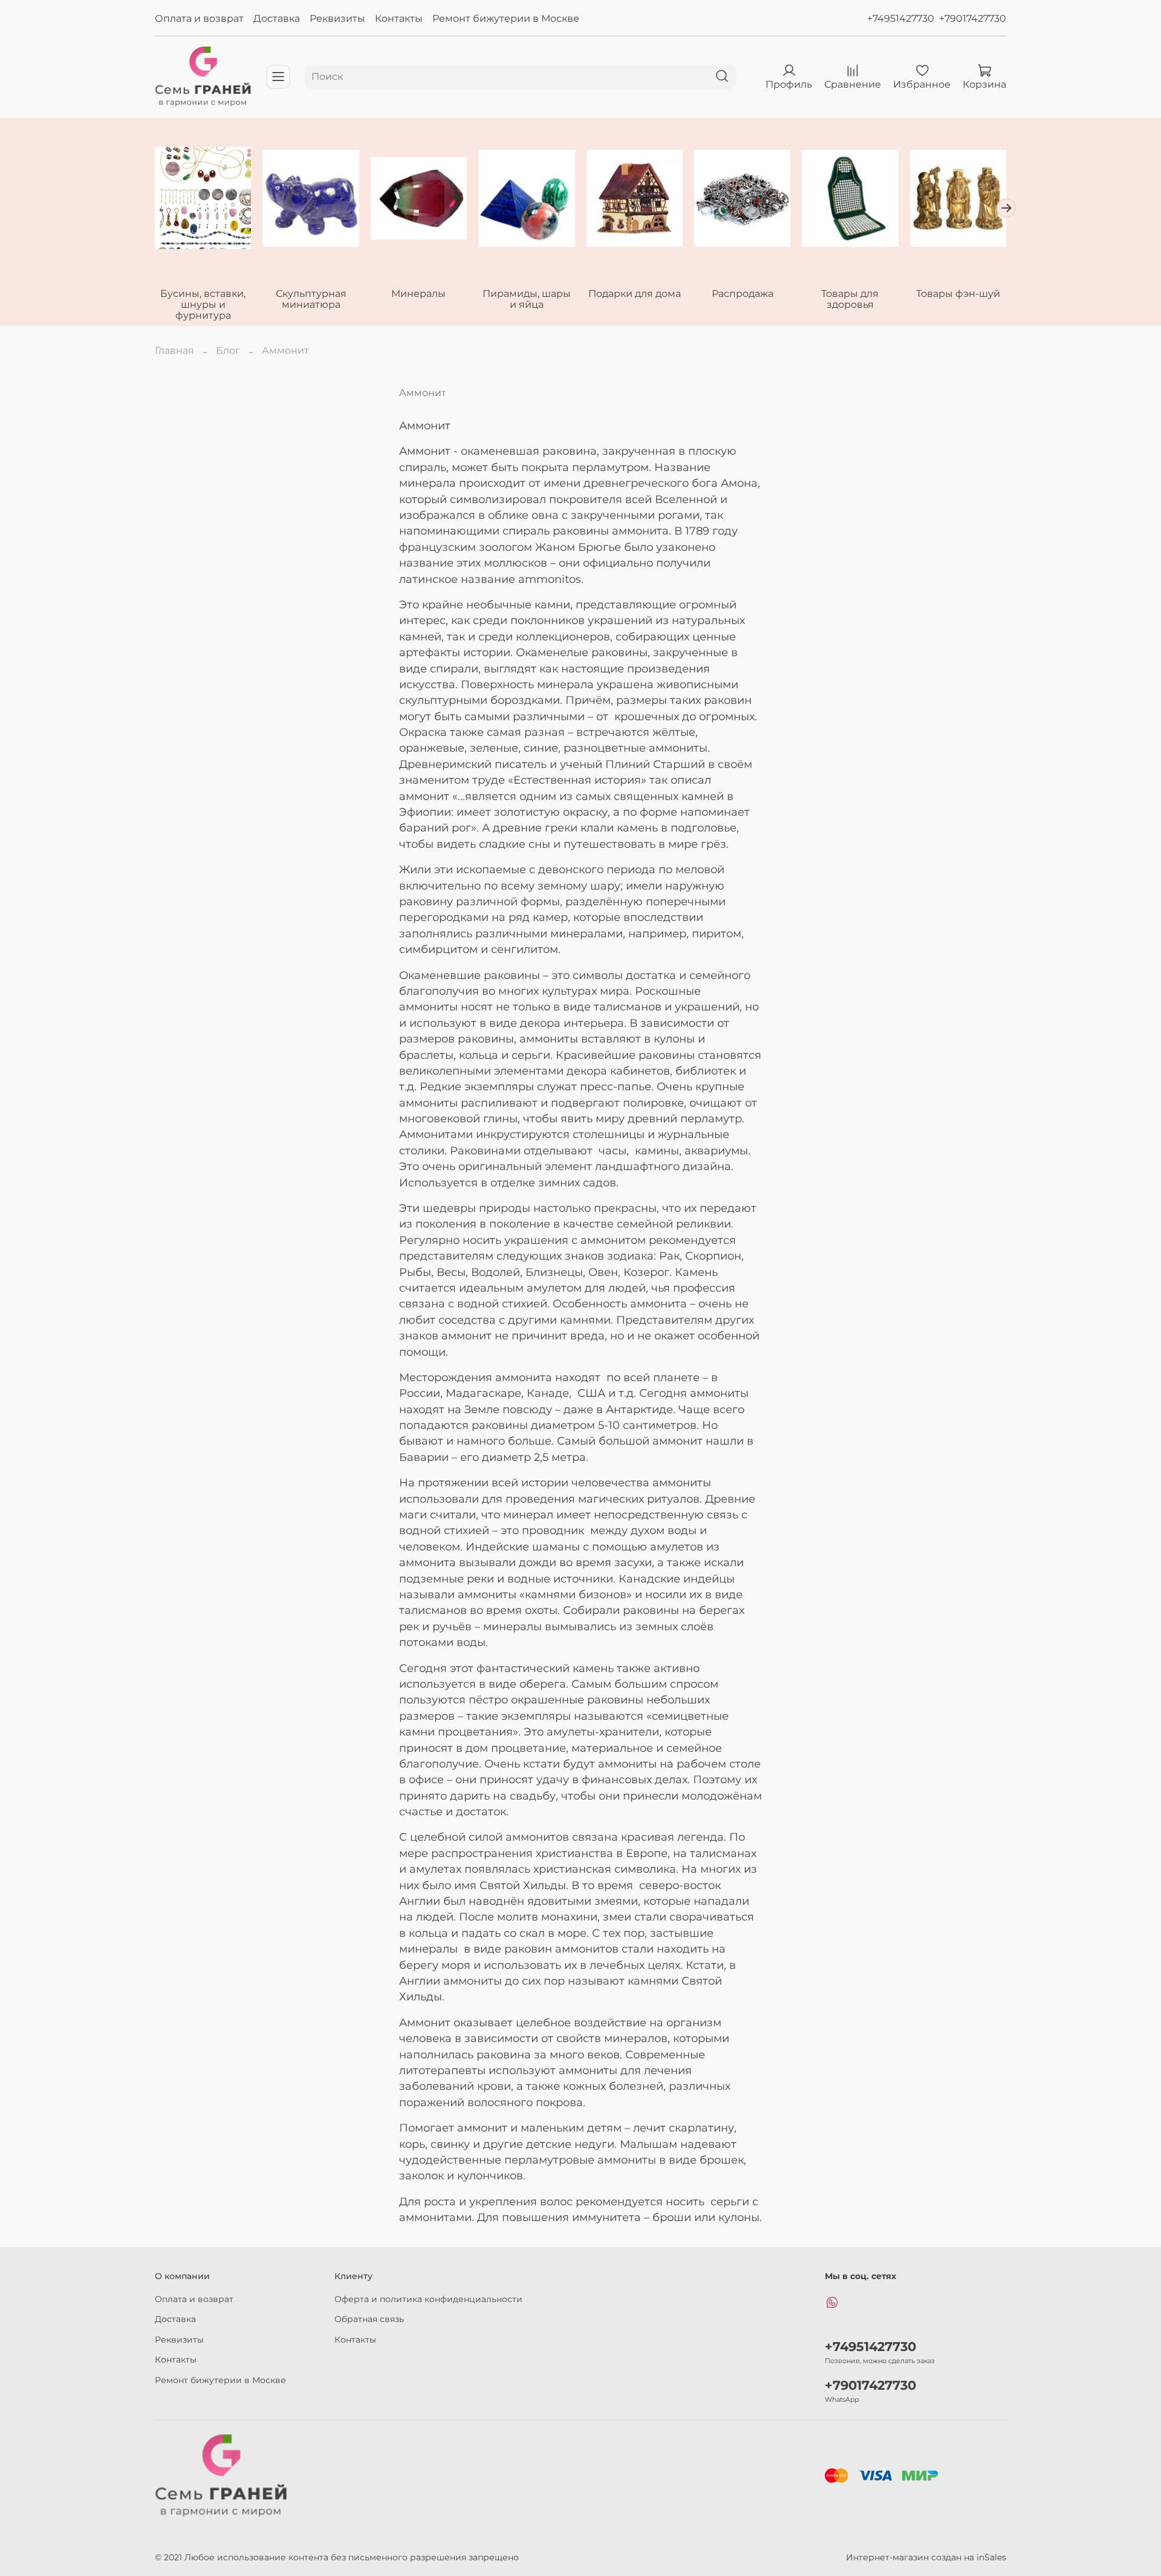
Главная (174, 350)
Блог (228, 350)
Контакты (399, 18)
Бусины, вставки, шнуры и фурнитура (203, 304)
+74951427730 (901, 18)
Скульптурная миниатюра (311, 299)
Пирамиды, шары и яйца (527, 299)
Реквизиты (337, 18)
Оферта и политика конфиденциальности (428, 2299)
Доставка (277, 18)
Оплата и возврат (199, 18)
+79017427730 (973, 18)
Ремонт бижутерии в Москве (506, 18)
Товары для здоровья (850, 299)
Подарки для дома (635, 294)
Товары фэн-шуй (958, 294)
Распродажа (743, 294)
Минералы (418, 294)
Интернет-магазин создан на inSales (926, 2557)
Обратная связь (369, 2319)
